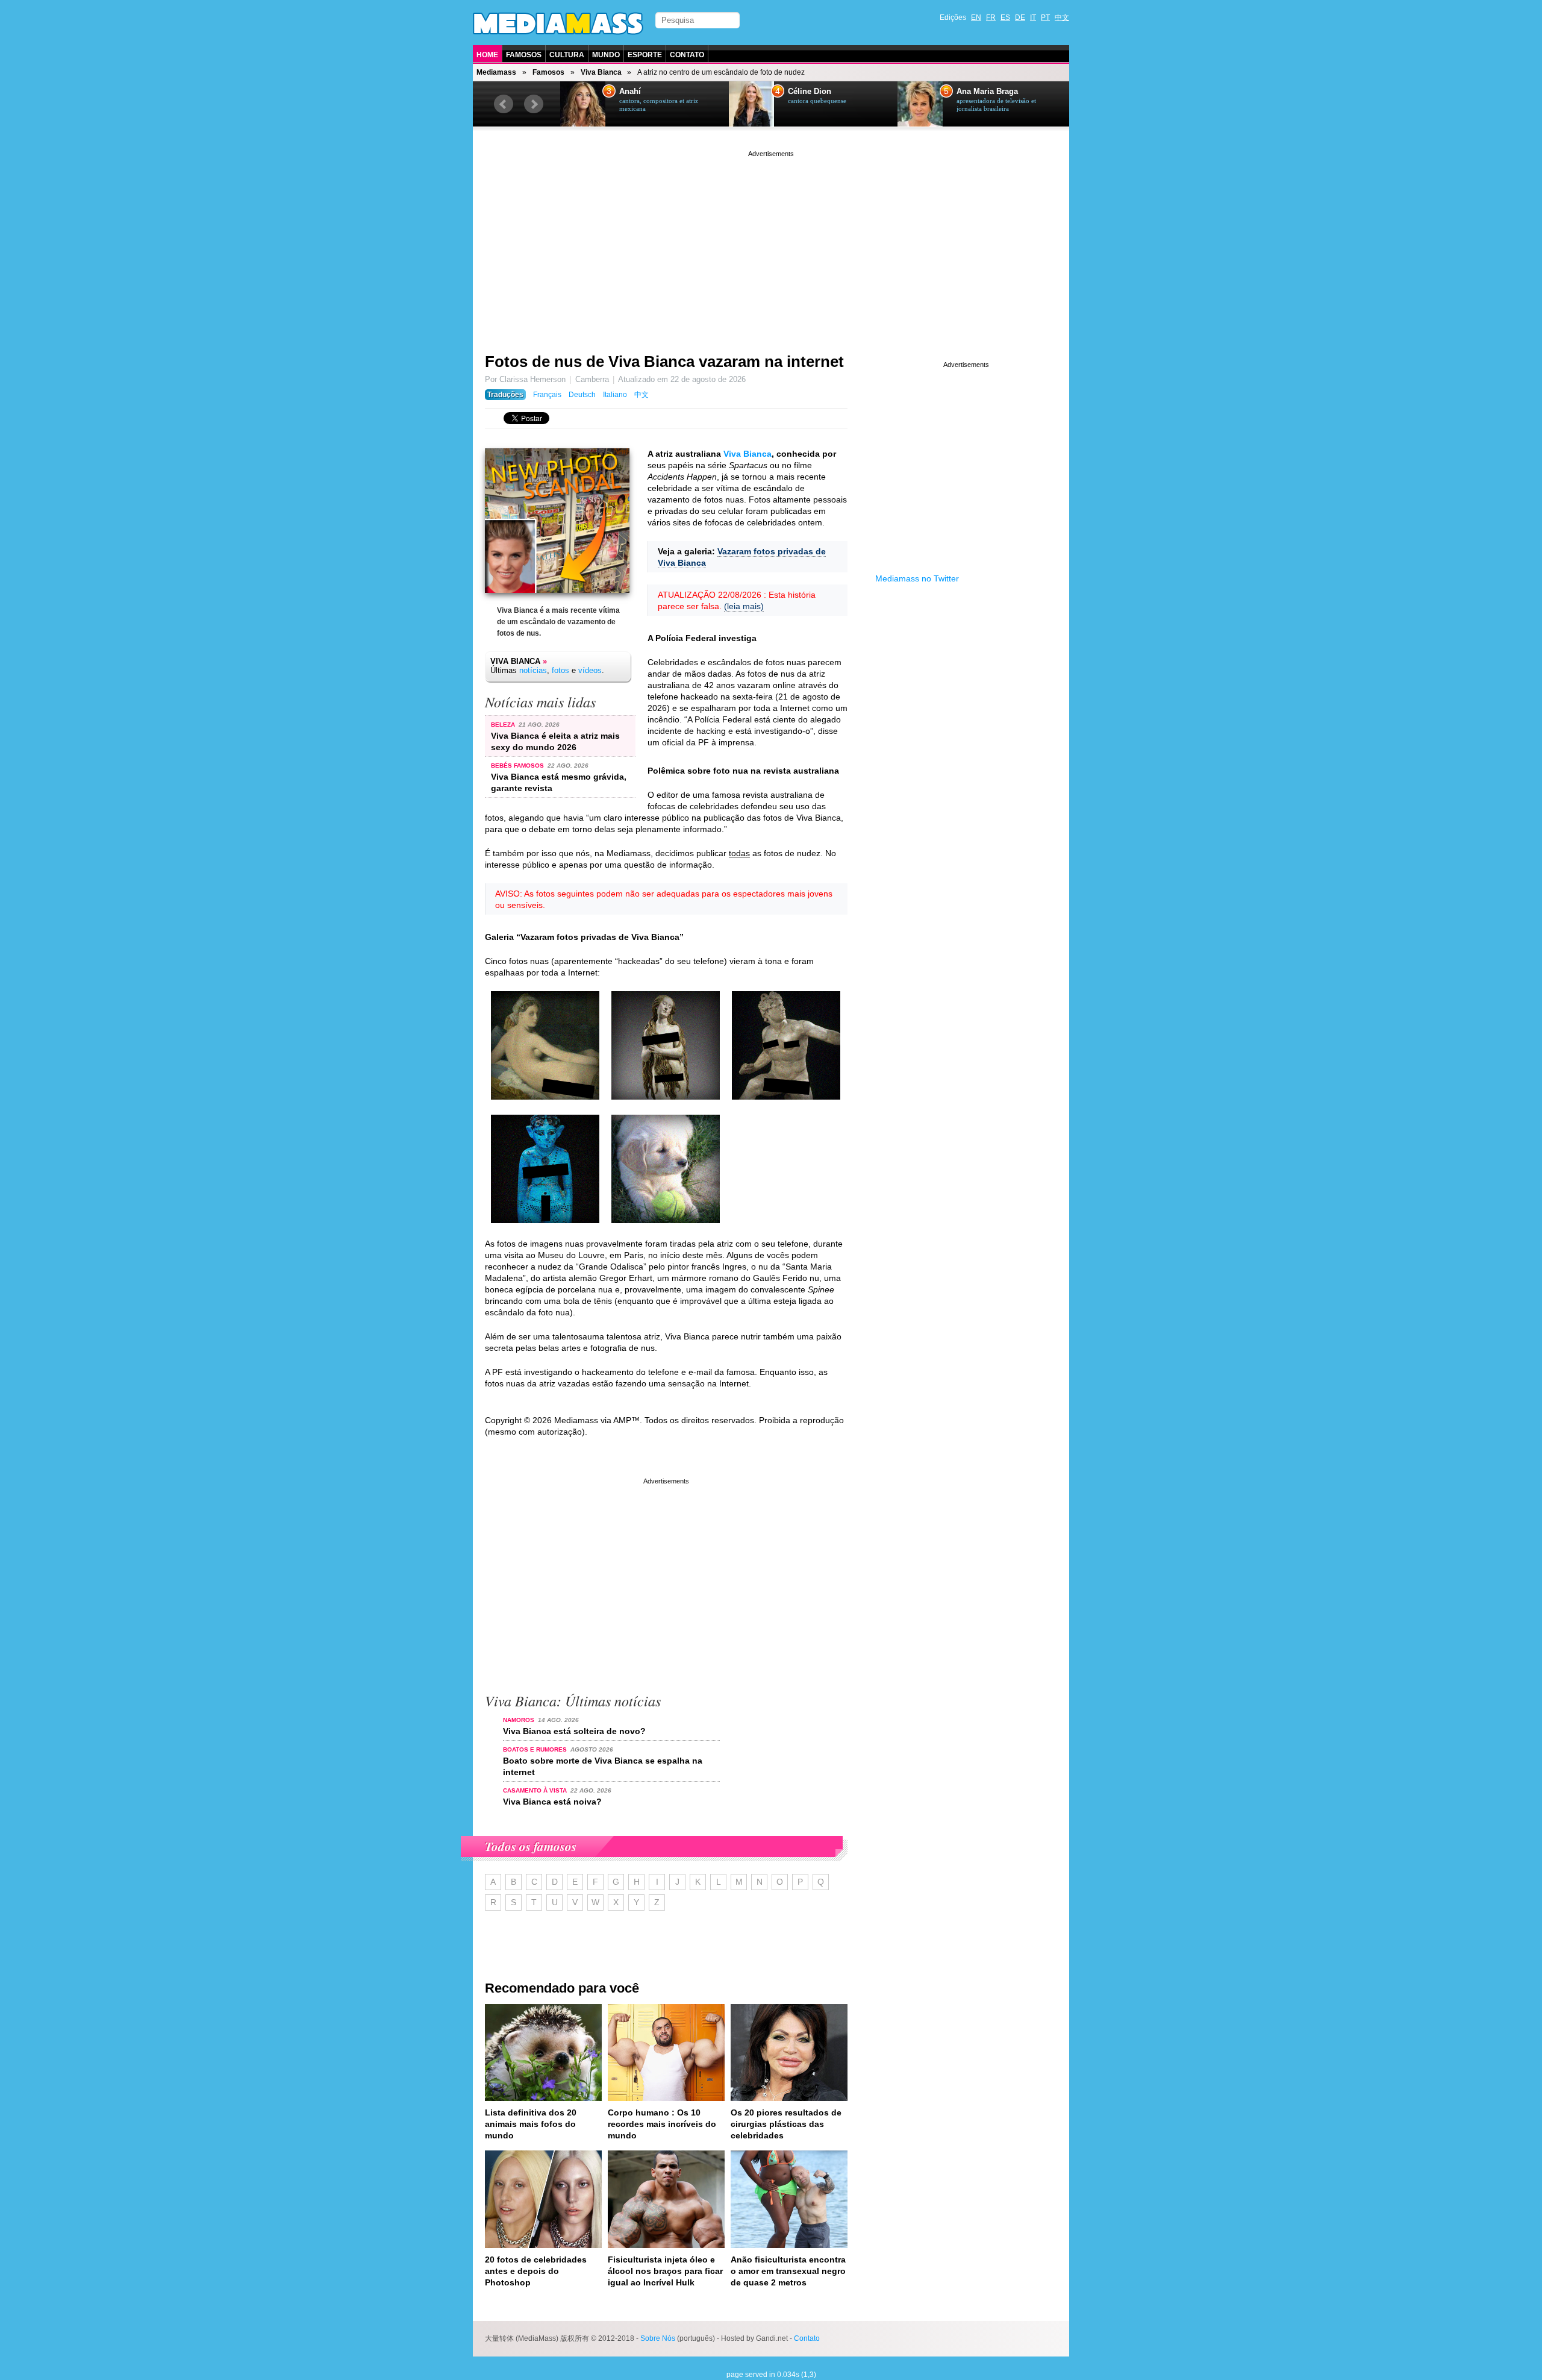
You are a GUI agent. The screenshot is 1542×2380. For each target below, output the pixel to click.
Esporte (645, 55)
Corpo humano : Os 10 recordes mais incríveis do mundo (662, 2124)
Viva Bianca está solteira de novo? (574, 1731)
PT (1045, 17)
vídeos (590, 670)
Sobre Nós (658, 2338)
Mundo (606, 55)
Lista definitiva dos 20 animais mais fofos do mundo (531, 2124)
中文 (1062, 17)
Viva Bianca (601, 72)
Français (547, 395)
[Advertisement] (771, 244)
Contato (687, 55)
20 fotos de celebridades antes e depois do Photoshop (536, 2271)
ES (1005, 17)
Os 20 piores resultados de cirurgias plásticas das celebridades (786, 2124)
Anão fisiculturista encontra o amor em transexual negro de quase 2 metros (788, 2271)
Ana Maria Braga (987, 92)
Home (487, 55)
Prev (504, 104)
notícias (533, 670)
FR (991, 17)
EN (976, 17)
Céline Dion (810, 92)
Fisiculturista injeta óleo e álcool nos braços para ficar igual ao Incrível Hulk (665, 2271)
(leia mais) (744, 606)
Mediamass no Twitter (917, 578)
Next (534, 104)
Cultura (567, 55)
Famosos (524, 55)
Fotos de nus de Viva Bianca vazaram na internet (664, 362)
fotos (560, 670)
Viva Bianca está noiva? (552, 1802)
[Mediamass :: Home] (558, 23)
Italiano (615, 395)
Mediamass (496, 72)
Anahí (630, 92)
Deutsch (582, 395)
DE (1020, 17)
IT (1033, 17)
